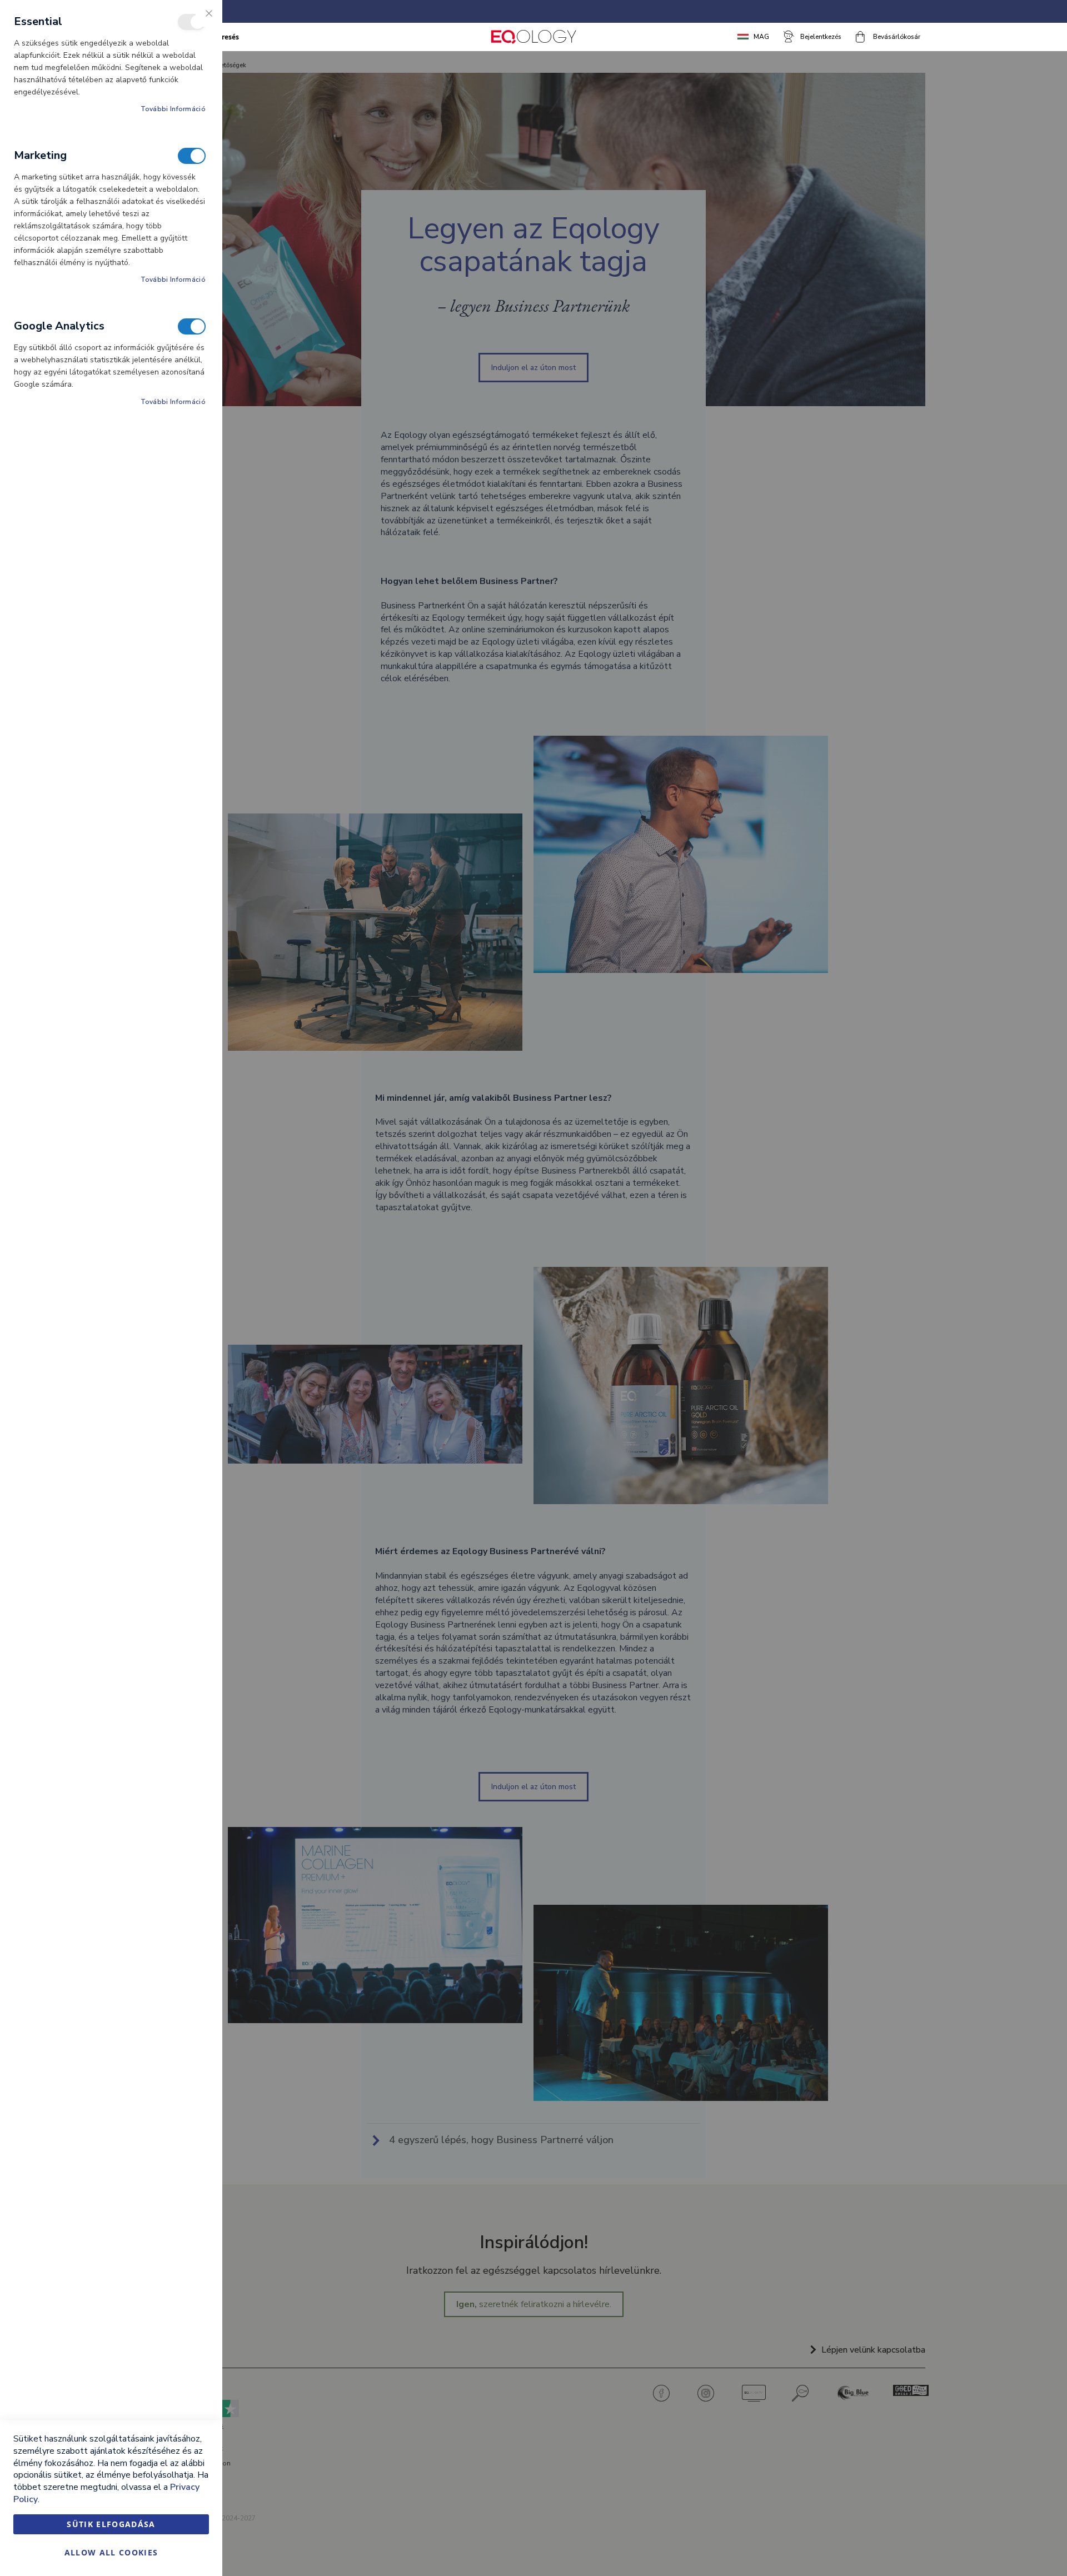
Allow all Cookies (111, 2552)
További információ (173, 109)
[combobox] (265, 37)
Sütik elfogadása (111, 2524)
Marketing (192, 156)
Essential (192, 22)
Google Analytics (192, 326)
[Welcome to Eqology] (533, 37)
